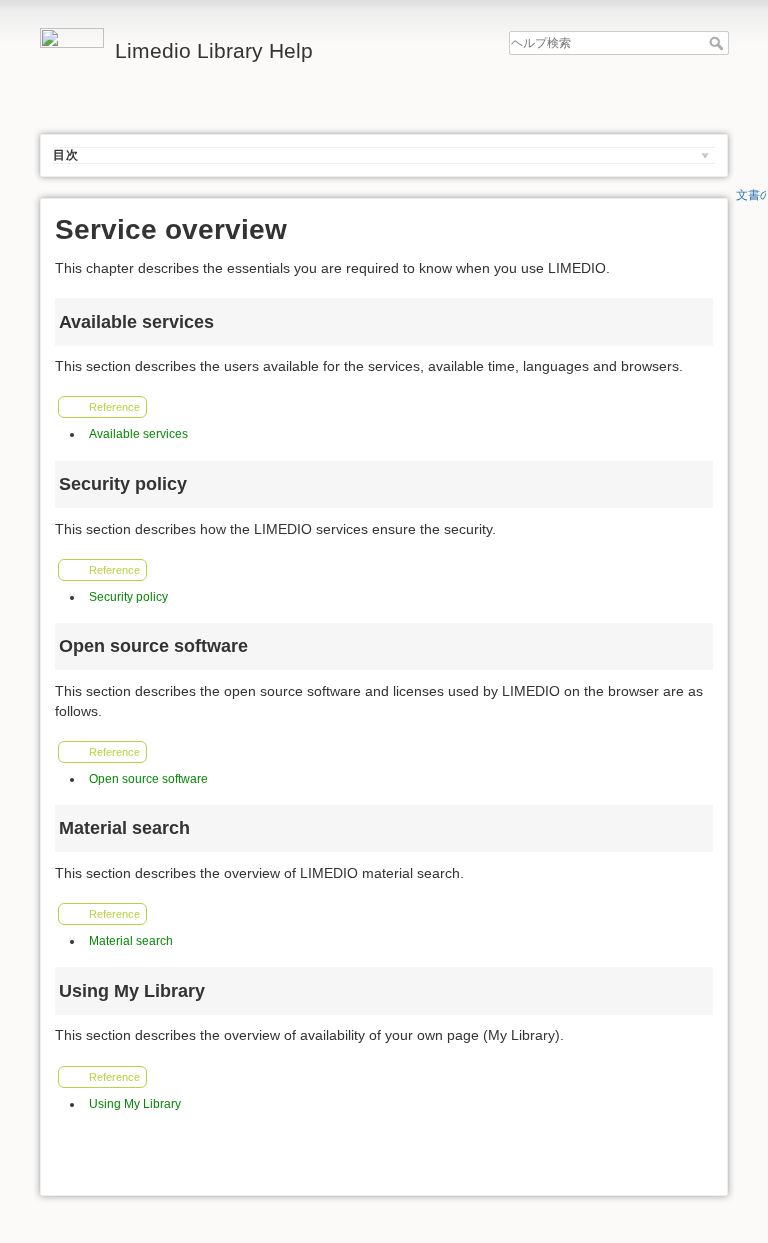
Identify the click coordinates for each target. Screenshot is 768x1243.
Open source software (148, 779)
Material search (131, 941)
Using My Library (135, 1104)
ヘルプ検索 (718, 43)
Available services (138, 434)
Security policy (128, 597)
